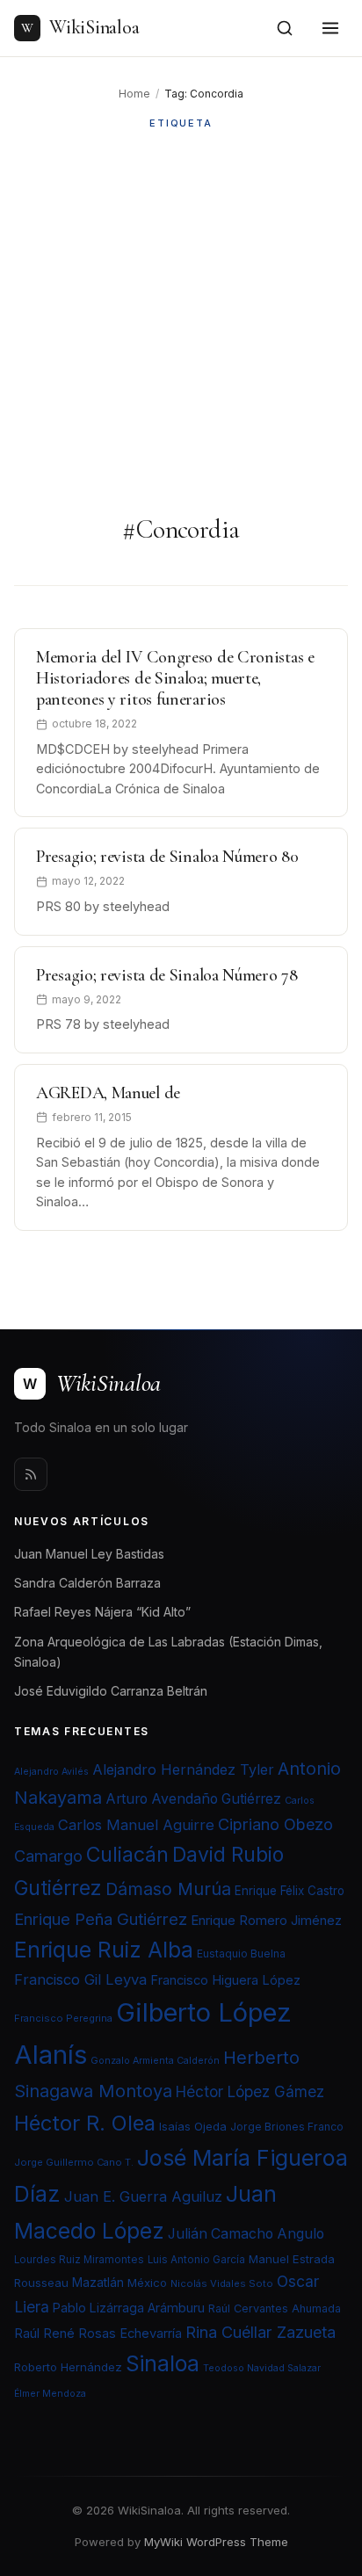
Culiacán (127, 1855)
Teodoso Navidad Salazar (262, 2368)
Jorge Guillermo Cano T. (74, 2162)
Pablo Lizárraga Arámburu (129, 2308)
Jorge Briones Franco (287, 2127)
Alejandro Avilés (51, 1772)
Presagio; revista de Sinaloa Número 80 (167, 857)
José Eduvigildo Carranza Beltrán (111, 1691)
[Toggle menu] (330, 28)
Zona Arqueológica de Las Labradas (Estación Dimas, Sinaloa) (168, 1652)
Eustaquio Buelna (241, 1954)
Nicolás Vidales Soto (222, 2283)
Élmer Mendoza (50, 2394)
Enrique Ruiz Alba (104, 1950)
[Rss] (31, 1474)
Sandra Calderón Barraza (87, 1583)
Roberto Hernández (68, 2367)
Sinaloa (163, 2363)
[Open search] (285, 28)
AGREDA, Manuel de (108, 1093)
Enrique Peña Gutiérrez (101, 1919)
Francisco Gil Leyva (80, 1979)
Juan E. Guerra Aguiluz (143, 2196)
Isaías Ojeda (193, 2126)
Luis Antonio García (196, 2260)
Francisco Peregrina (63, 2018)
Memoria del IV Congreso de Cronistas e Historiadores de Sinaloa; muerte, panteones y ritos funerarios (175, 678)
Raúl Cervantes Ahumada (275, 2308)
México (147, 2283)
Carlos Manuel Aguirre (136, 1825)
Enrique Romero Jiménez (266, 1920)
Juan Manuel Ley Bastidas (89, 1554)
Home (134, 94)
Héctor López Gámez (250, 2091)
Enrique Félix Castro (290, 1891)
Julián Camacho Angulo (246, 2234)
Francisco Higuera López (225, 1980)
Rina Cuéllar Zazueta (261, 2332)
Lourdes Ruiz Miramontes (79, 2260)
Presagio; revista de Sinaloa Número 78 (167, 975)
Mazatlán (98, 2283)
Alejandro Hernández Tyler (183, 1769)
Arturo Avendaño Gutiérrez (193, 1799)
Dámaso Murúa (168, 1889)
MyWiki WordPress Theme (216, 2542)
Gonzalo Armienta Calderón (155, 2061)
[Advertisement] (181, 322)
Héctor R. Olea (85, 2123)
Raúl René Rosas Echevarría (98, 2334)
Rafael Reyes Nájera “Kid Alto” (102, 1612)
